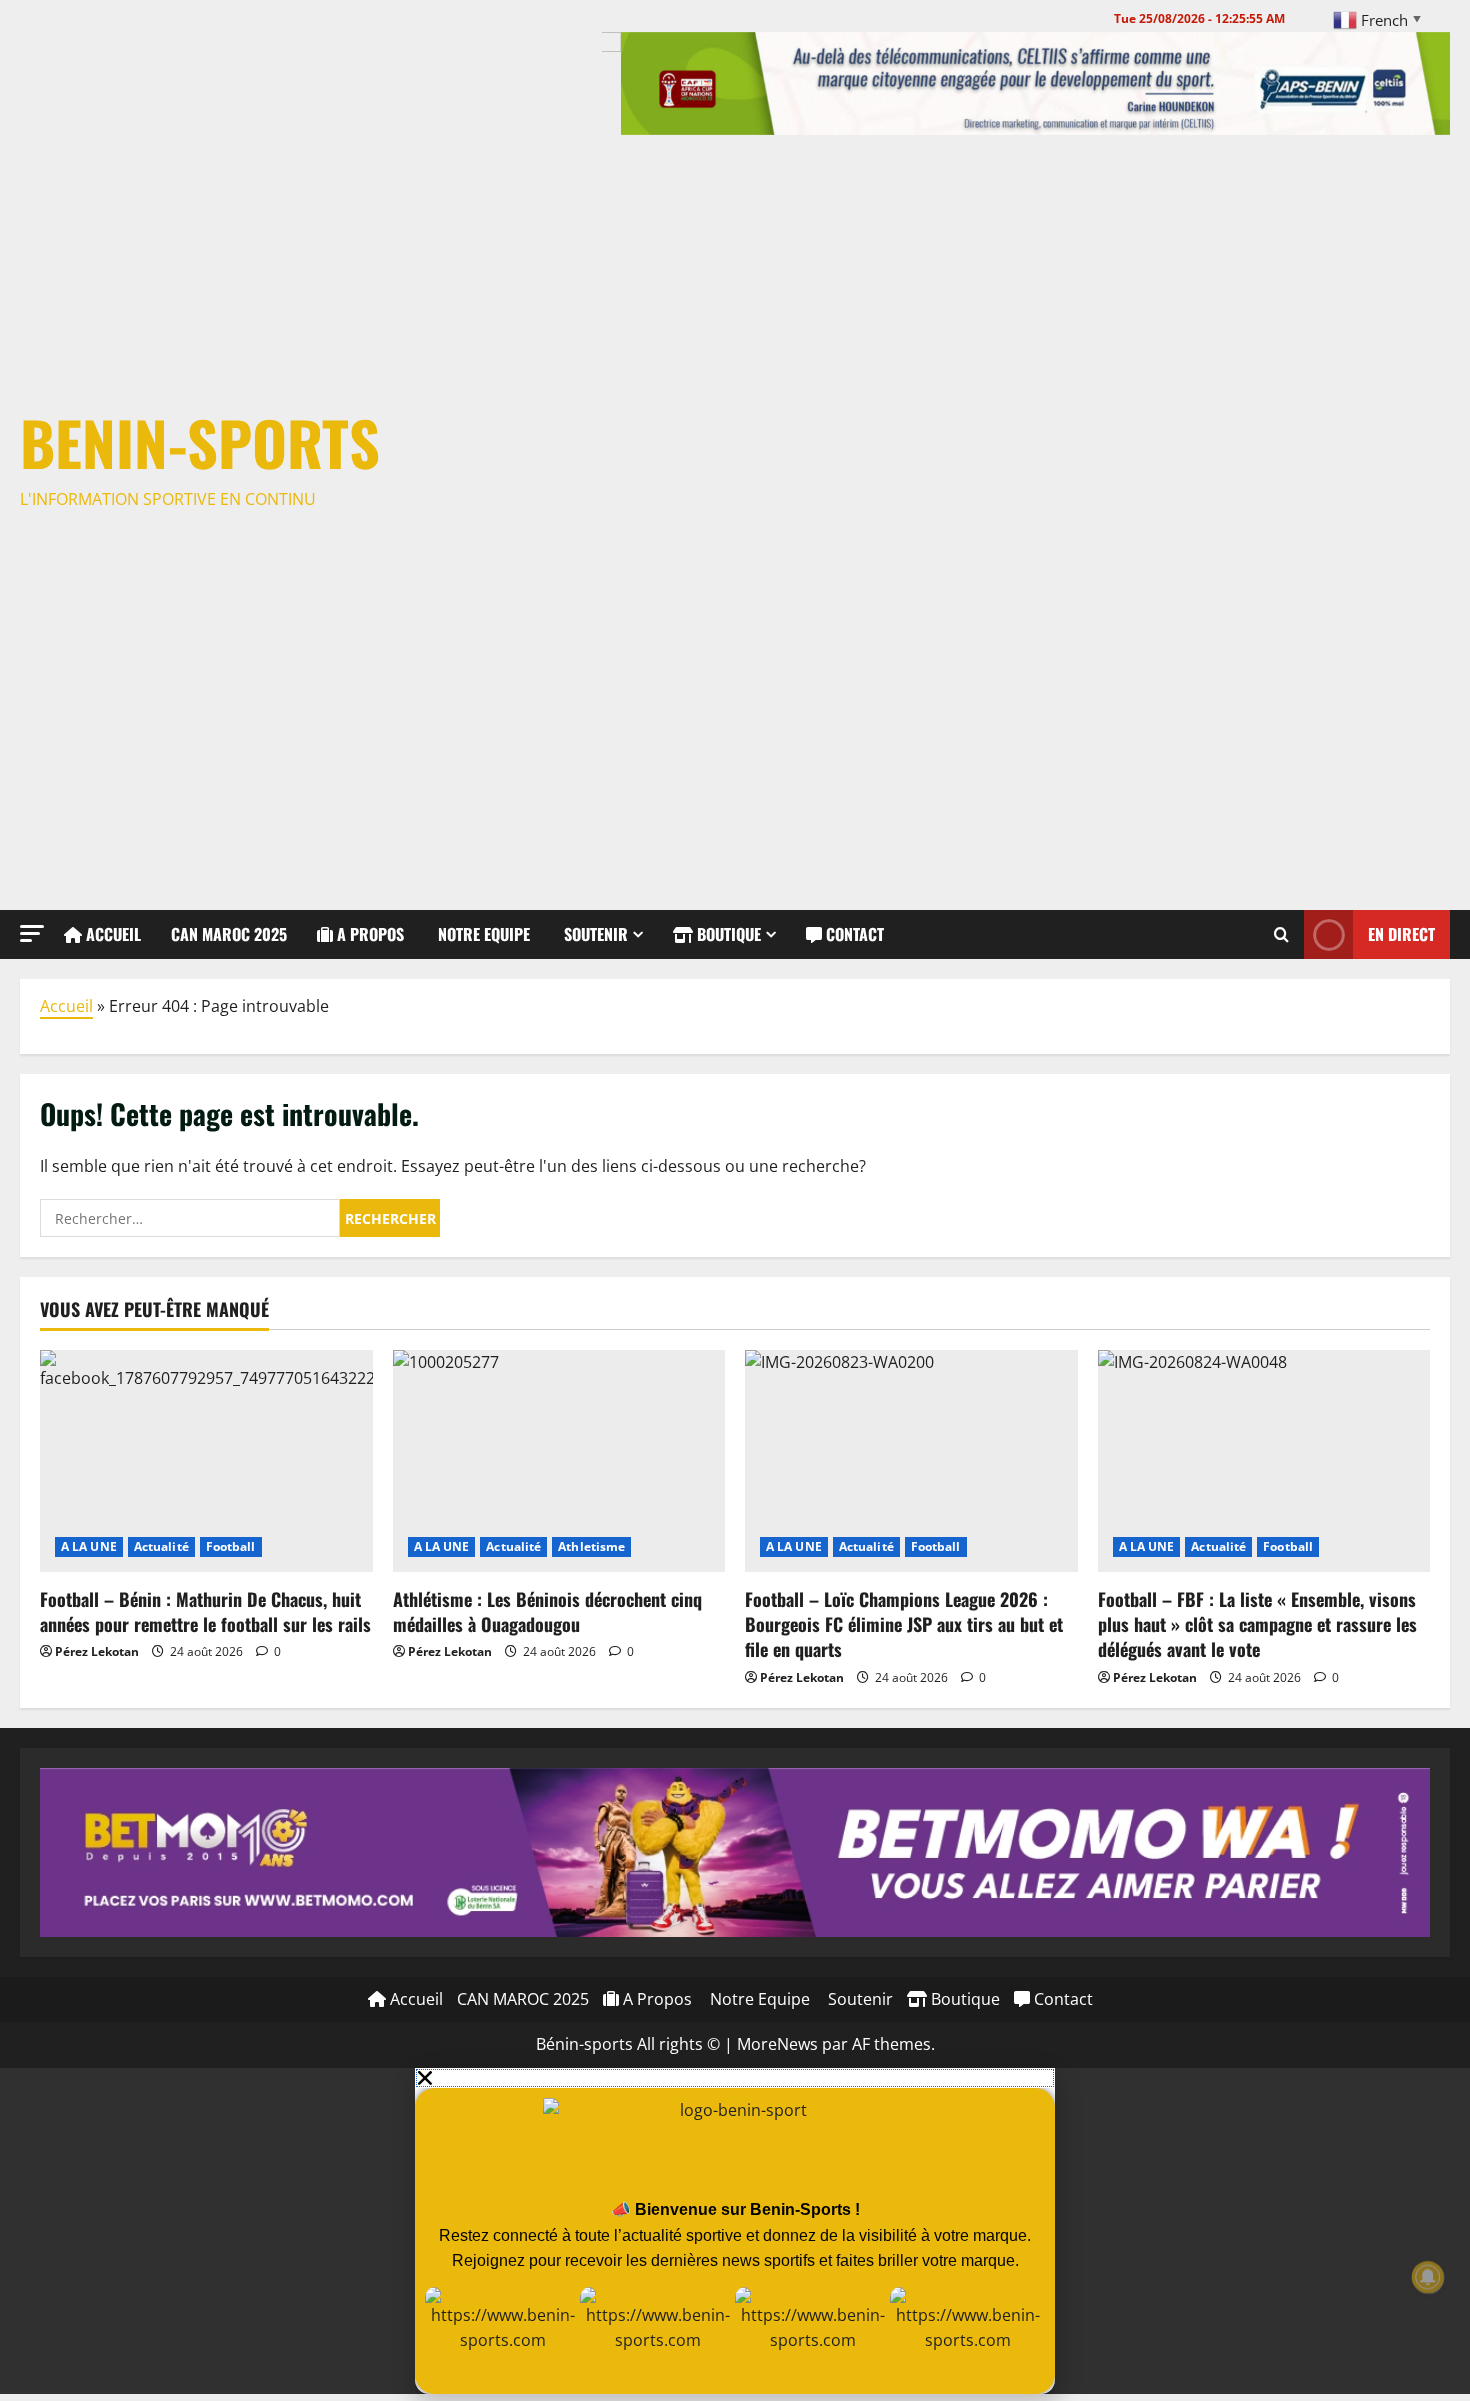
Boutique (727, 934)
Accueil (111, 934)
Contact (853, 934)
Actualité (161, 1546)
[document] (735, 2231)
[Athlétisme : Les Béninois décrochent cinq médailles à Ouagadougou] (559, 1461)
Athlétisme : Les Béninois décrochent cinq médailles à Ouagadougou (547, 1611)
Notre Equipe (482, 934)
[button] (32, 933)
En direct (1401, 933)
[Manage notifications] (1428, 2277)
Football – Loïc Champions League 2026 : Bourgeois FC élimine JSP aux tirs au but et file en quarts (904, 1624)
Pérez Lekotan (97, 1651)
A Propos (368, 934)
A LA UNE (89, 1546)
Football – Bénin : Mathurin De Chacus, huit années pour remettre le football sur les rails (205, 1611)
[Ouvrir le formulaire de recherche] (1281, 934)
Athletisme (591, 1546)
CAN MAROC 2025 (229, 934)
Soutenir (594, 934)
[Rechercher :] (190, 1218)
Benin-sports (200, 441)
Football (231, 1546)
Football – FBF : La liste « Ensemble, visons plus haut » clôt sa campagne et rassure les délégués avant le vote (1257, 1624)
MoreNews (777, 2044)
